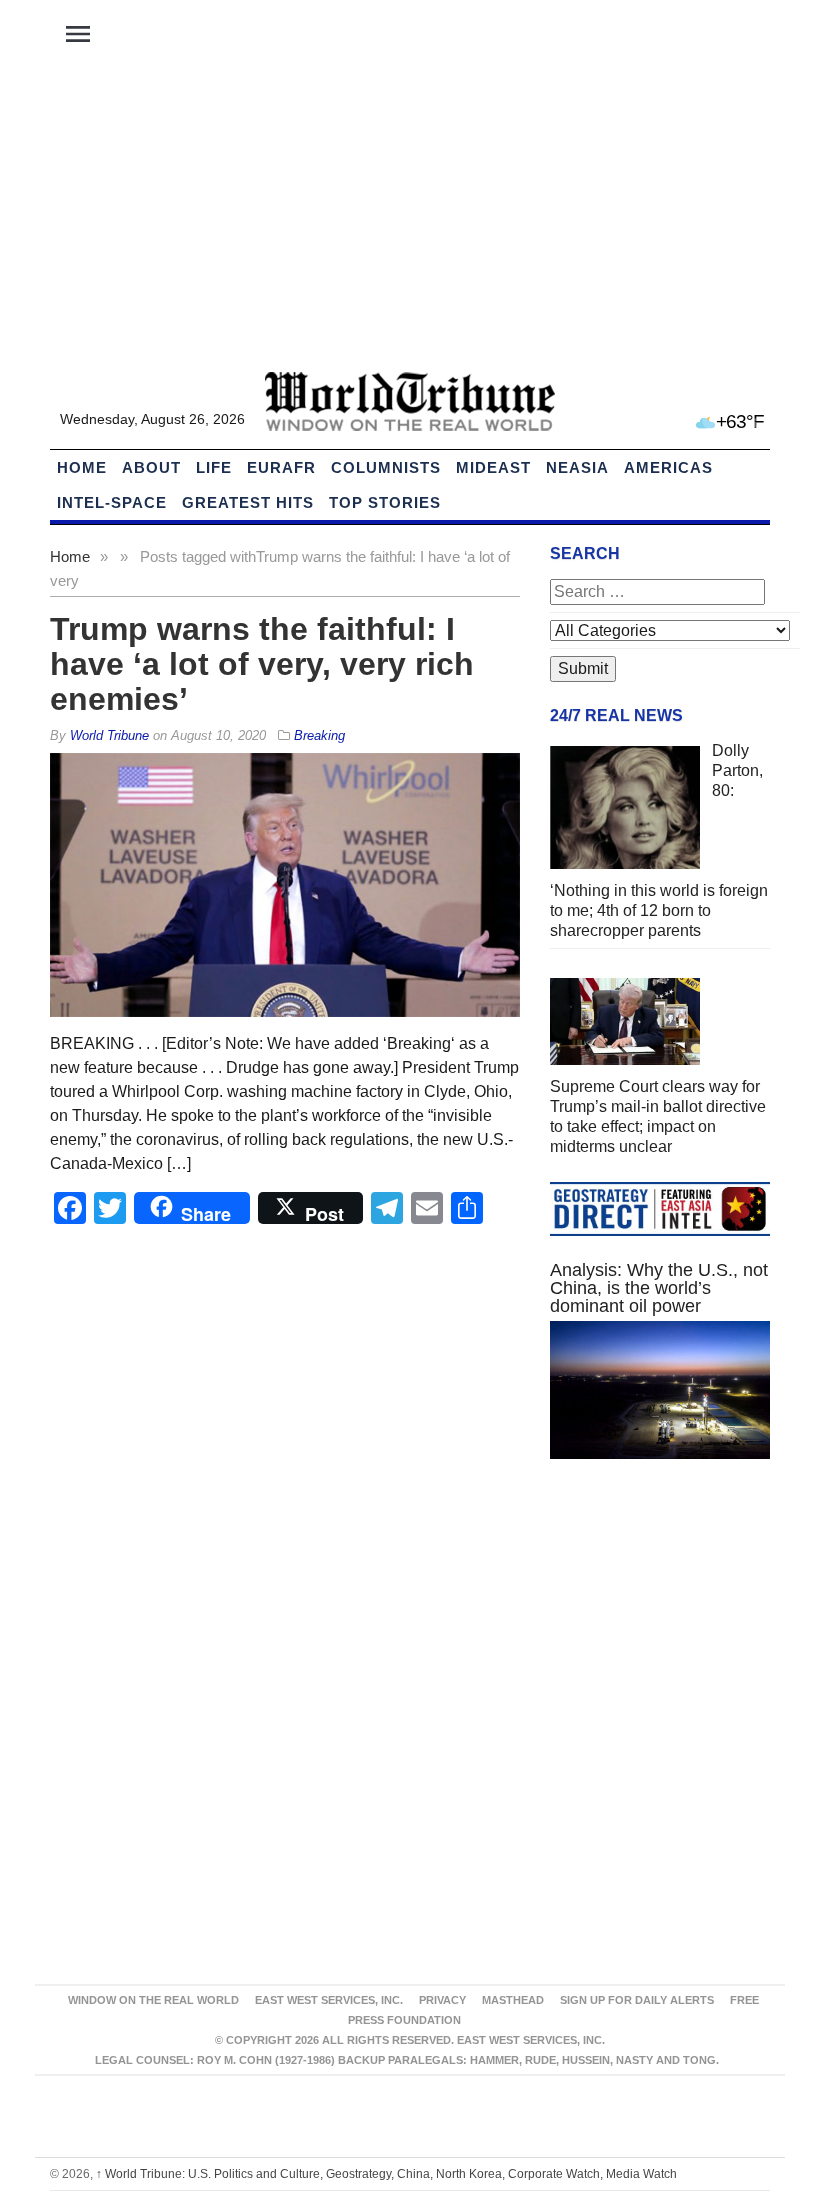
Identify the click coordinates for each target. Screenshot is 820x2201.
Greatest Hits (248, 502)
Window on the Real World (153, 2000)
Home (70, 556)
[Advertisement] (410, 221)
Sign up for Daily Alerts (637, 2000)
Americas (668, 467)
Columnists (386, 467)
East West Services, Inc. (329, 2000)
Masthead (513, 2000)
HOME (82, 467)
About (151, 467)
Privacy (442, 2000)
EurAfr (281, 467)
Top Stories (385, 502)
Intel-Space (112, 502)
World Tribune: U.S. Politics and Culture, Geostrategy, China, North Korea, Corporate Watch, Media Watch (386, 2174)
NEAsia (577, 467)
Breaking (319, 735)
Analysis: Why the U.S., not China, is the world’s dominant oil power (659, 1288)
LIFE (214, 467)
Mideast (493, 467)
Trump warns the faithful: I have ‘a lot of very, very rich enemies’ (262, 664)
